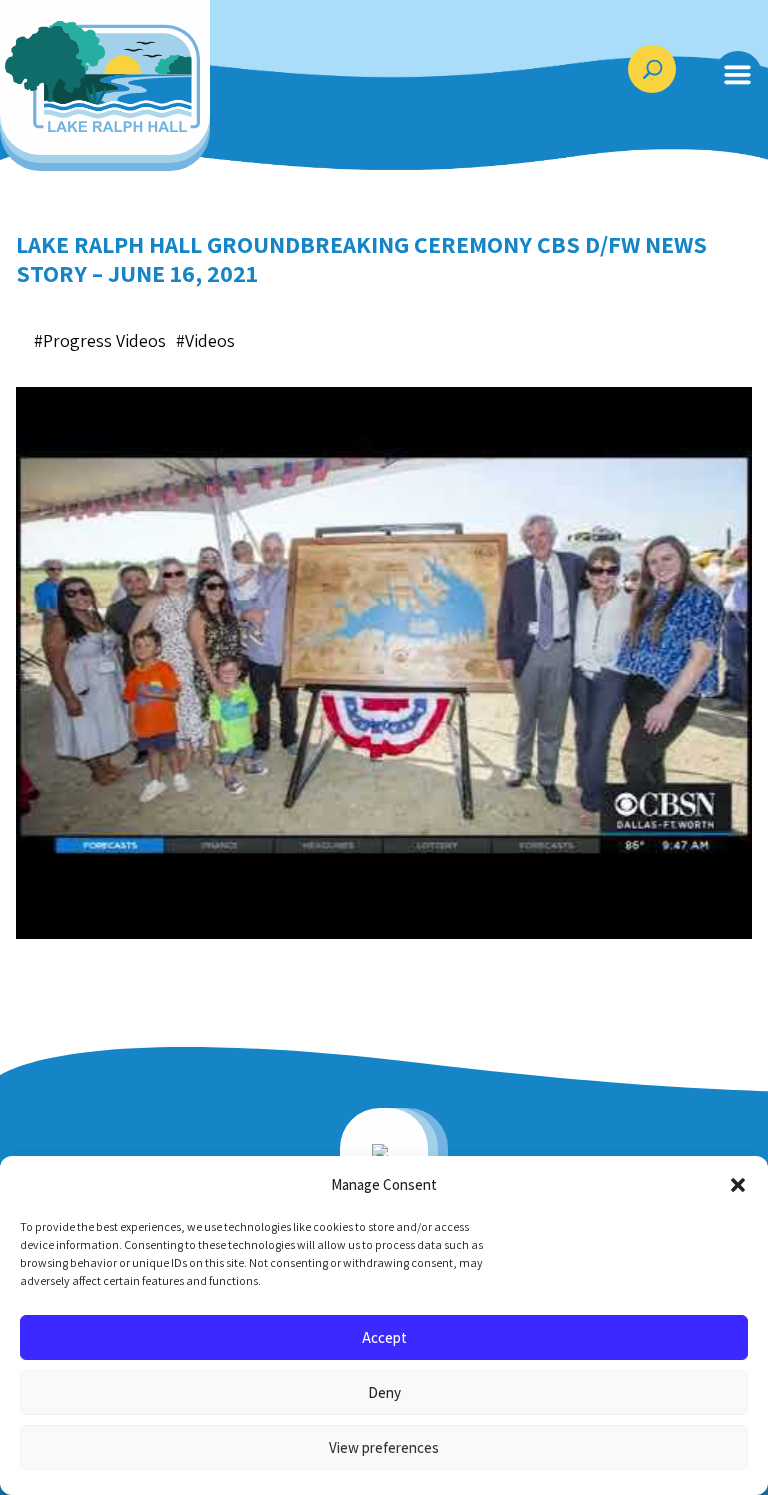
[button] (738, 1185)
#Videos (205, 340)
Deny (384, 1392)
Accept (384, 1337)
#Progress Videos (100, 340)
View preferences (384, 1447)
